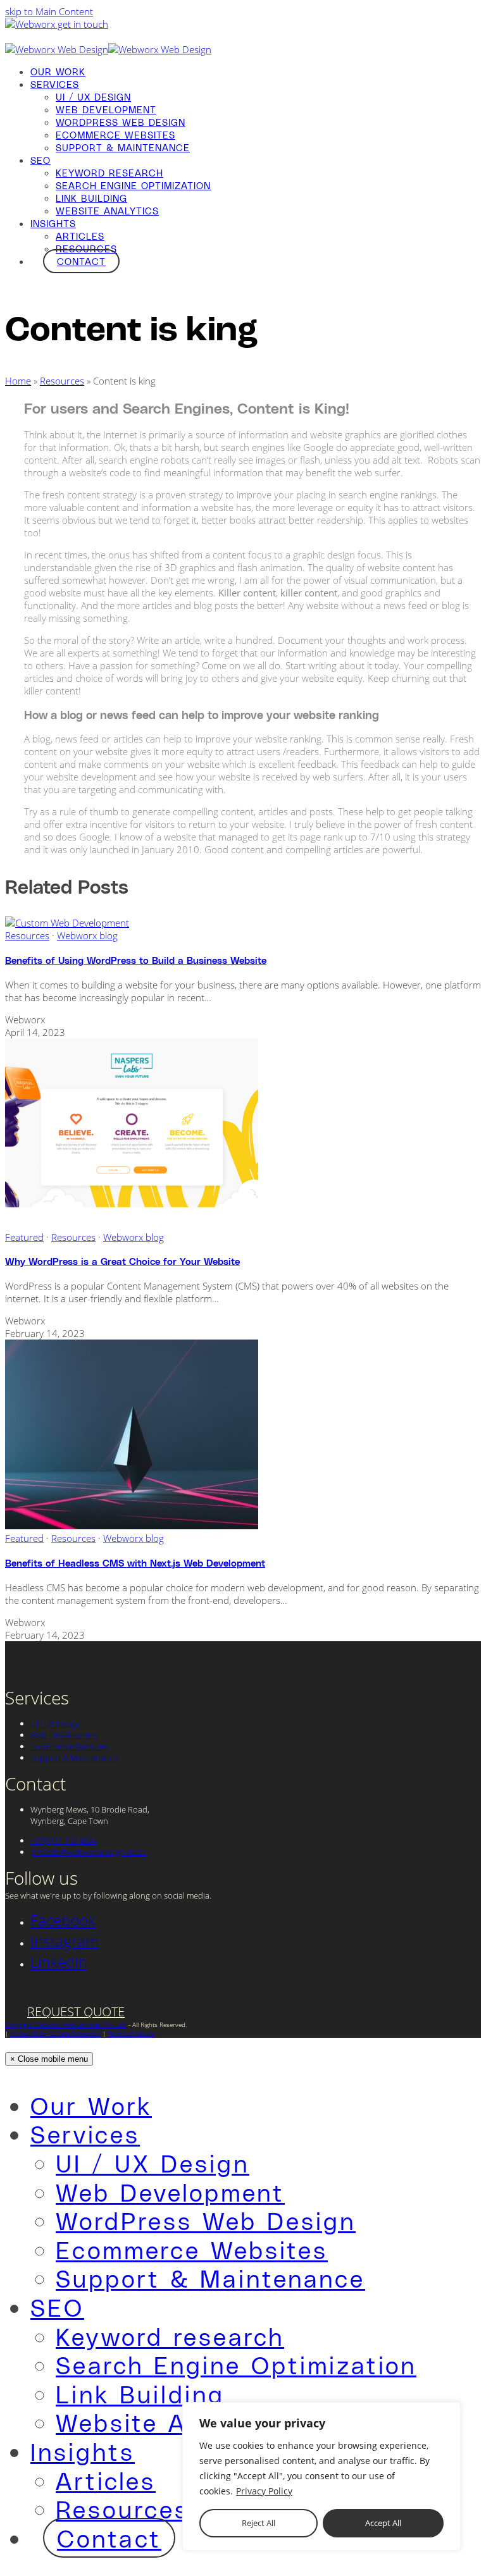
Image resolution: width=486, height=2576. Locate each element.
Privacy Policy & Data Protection (55, 2033)
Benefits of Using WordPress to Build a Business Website (136, 960)
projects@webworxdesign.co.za (88, 1852)
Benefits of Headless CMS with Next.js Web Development (135, 1563)
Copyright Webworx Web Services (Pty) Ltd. (66, 2024)
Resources (62, 381)
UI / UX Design (56, 1723)
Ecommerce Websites (70, 1746)
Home (18, 381)
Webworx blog (87, 935)
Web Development (65, 1735)
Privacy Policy (264, 2491)
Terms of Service (131, 2033)
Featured (24, 1237)
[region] (321, 2476)
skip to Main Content (49, 11)
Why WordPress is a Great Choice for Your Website (122, 1261)
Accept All (383, 2523)
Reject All (259, 2523)
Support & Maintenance (74, 1758)
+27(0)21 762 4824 (64, 1840)
